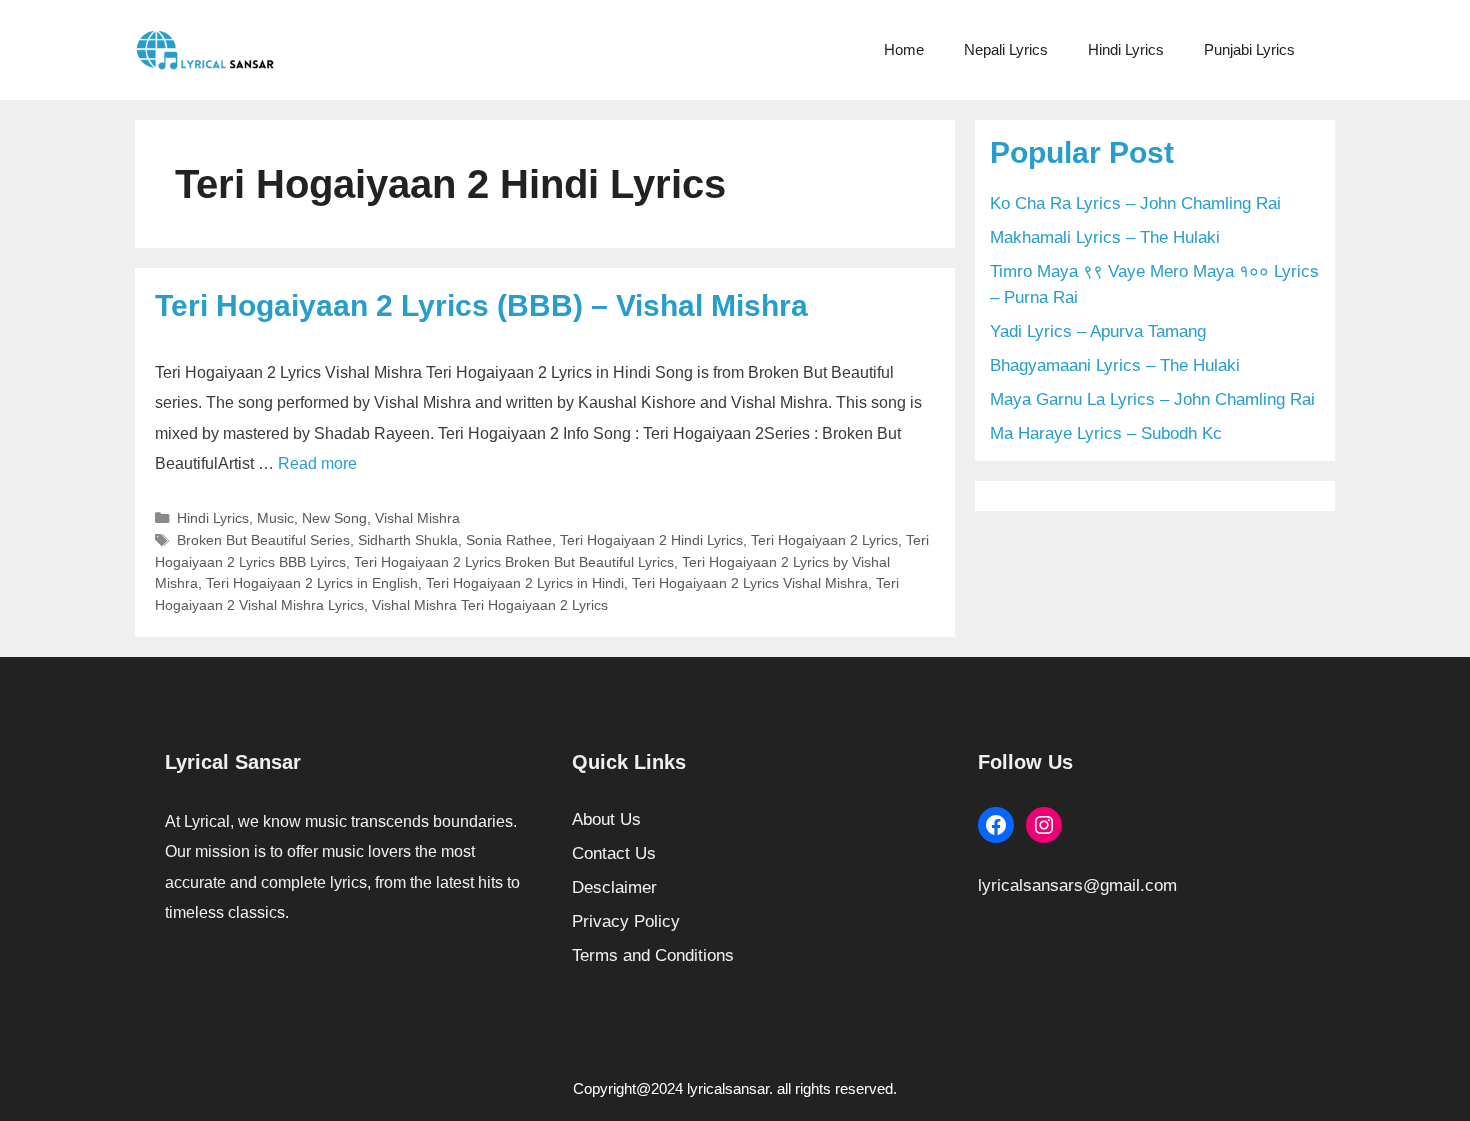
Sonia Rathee (509, 540)
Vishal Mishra (417, 518)
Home (904, 49)
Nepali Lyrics (1006, 49)
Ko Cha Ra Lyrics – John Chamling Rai (1135, 203)
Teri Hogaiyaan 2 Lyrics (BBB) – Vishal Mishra (481, 305)
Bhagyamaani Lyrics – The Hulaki (1115, 365)
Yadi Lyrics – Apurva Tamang (1098, 331)
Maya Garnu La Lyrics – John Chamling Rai (1152, 399)
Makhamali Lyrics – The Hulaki (1105, 237)
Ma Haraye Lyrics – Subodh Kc (1106, 433)
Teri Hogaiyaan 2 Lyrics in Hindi (525, 583)
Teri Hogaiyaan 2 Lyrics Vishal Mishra (750, 583)
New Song (334, 518)
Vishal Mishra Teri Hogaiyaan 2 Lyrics (490, 605)
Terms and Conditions (653, 955)
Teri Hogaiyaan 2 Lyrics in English (312, 583)
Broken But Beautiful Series (263, 540)
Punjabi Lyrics (1249, 49)
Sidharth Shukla (408, 540)
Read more (317, 463)
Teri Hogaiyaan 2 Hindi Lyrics (651, 540)
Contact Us (614, 853)
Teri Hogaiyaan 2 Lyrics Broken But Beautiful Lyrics (514, 562)
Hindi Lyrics (1126, 49)
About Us (606, 819)
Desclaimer (614, 887)
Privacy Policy (626, 921)
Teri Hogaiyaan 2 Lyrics (824, 540)
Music (275, 518)
